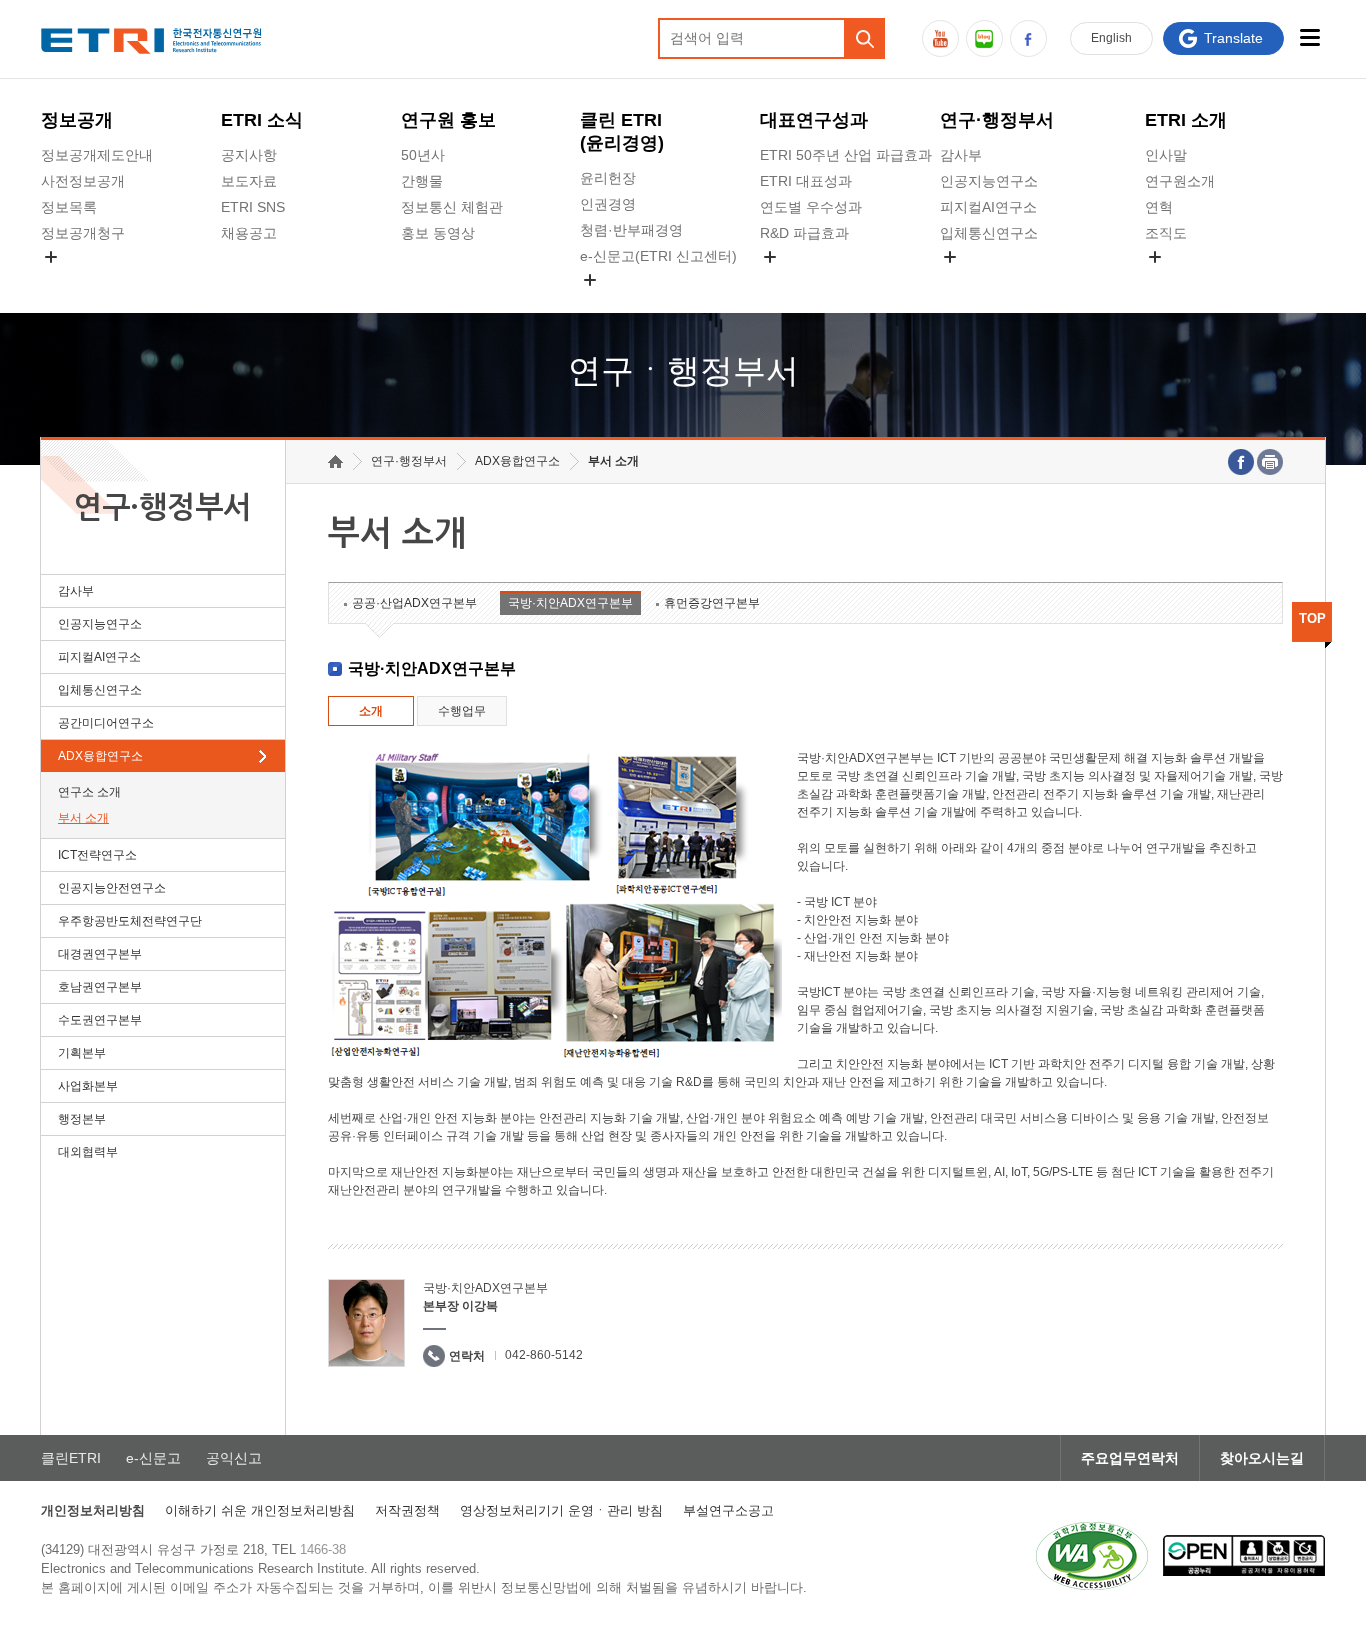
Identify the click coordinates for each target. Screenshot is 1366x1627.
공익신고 (608, 303)
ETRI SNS (253, 207)
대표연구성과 (814, 120)
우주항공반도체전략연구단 (130, 921)
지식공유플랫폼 (809, 280)
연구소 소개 (89, 792)
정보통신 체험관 (452, 207)
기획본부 (82, 1053)
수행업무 (462, 711)
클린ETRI (71, 1458)
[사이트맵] (1309, 37)
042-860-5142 (544, 1355)
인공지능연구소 (989, 181)
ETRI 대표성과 (806, 181)
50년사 (423, 155)
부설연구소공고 (728, 1510)
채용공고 (249, 233)
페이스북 (1028, 38)
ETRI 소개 (1186, 120)
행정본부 (82, 1119)
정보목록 (69, 207)
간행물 (422, 181)
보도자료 (249, 181)
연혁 (1159, 207)
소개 (371, 711)
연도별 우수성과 (811, 207)
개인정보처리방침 (93, 1510)
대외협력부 (88, 1152)
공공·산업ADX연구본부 (414, 603)
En (1111, 38)
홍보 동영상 (438, 233)
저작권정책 (407, 1510)
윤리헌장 (608, 178)
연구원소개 (1180, 181)
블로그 (984, 38)
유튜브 (940, 38)
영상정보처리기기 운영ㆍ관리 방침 (561, 1510)
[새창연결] (1241, 462)
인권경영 (608, 204)
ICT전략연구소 (97, 855)
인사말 (1166, 155)
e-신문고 (153, 1458)
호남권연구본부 (100, 987)
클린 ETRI (622, 131)
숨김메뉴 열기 (51, 257)
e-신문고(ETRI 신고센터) (658, 256)
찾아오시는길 (1262, 1458)
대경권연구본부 (100, 954)
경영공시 (69, 280)
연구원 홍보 (448, 120)
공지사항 (249, 155)
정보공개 (77, 120)
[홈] (335, 461)
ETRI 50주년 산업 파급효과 (846, 155)
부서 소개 (83, 818)
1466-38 (323, 1549)
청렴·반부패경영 (631, 230)
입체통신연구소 (989, 233)
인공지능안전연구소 (112, 888)
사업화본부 (88, 1086)
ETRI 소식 (262, 120)
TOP (1312, 618)
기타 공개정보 (1189, 280)
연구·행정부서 (997, 120)
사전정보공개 (83, 181)
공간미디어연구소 (996, 280)
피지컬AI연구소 (988, 207)
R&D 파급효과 (804, 233)
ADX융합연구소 (100, 756)
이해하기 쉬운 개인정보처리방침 (260, 1510)
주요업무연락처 (1130, 1458)
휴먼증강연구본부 (712, 603)
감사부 (961, 155)
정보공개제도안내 (97, 155)
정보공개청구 (83, 233)
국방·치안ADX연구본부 (570, 603)
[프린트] (1270, 462)
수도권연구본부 (100, 1020)
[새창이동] (1092, 1556)
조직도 (1166, 233)
